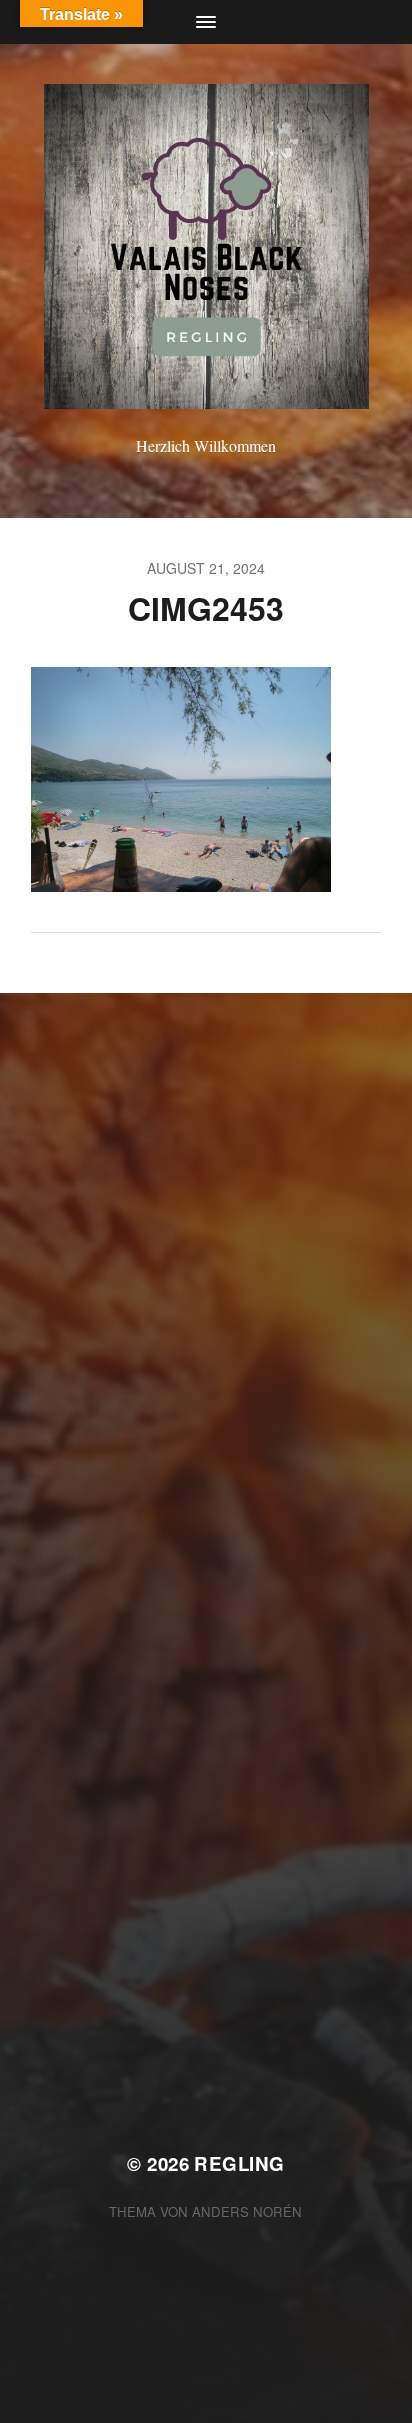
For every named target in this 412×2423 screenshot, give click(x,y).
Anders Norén (247, 2211)
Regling (239, 2163)
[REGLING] (206, 246)
